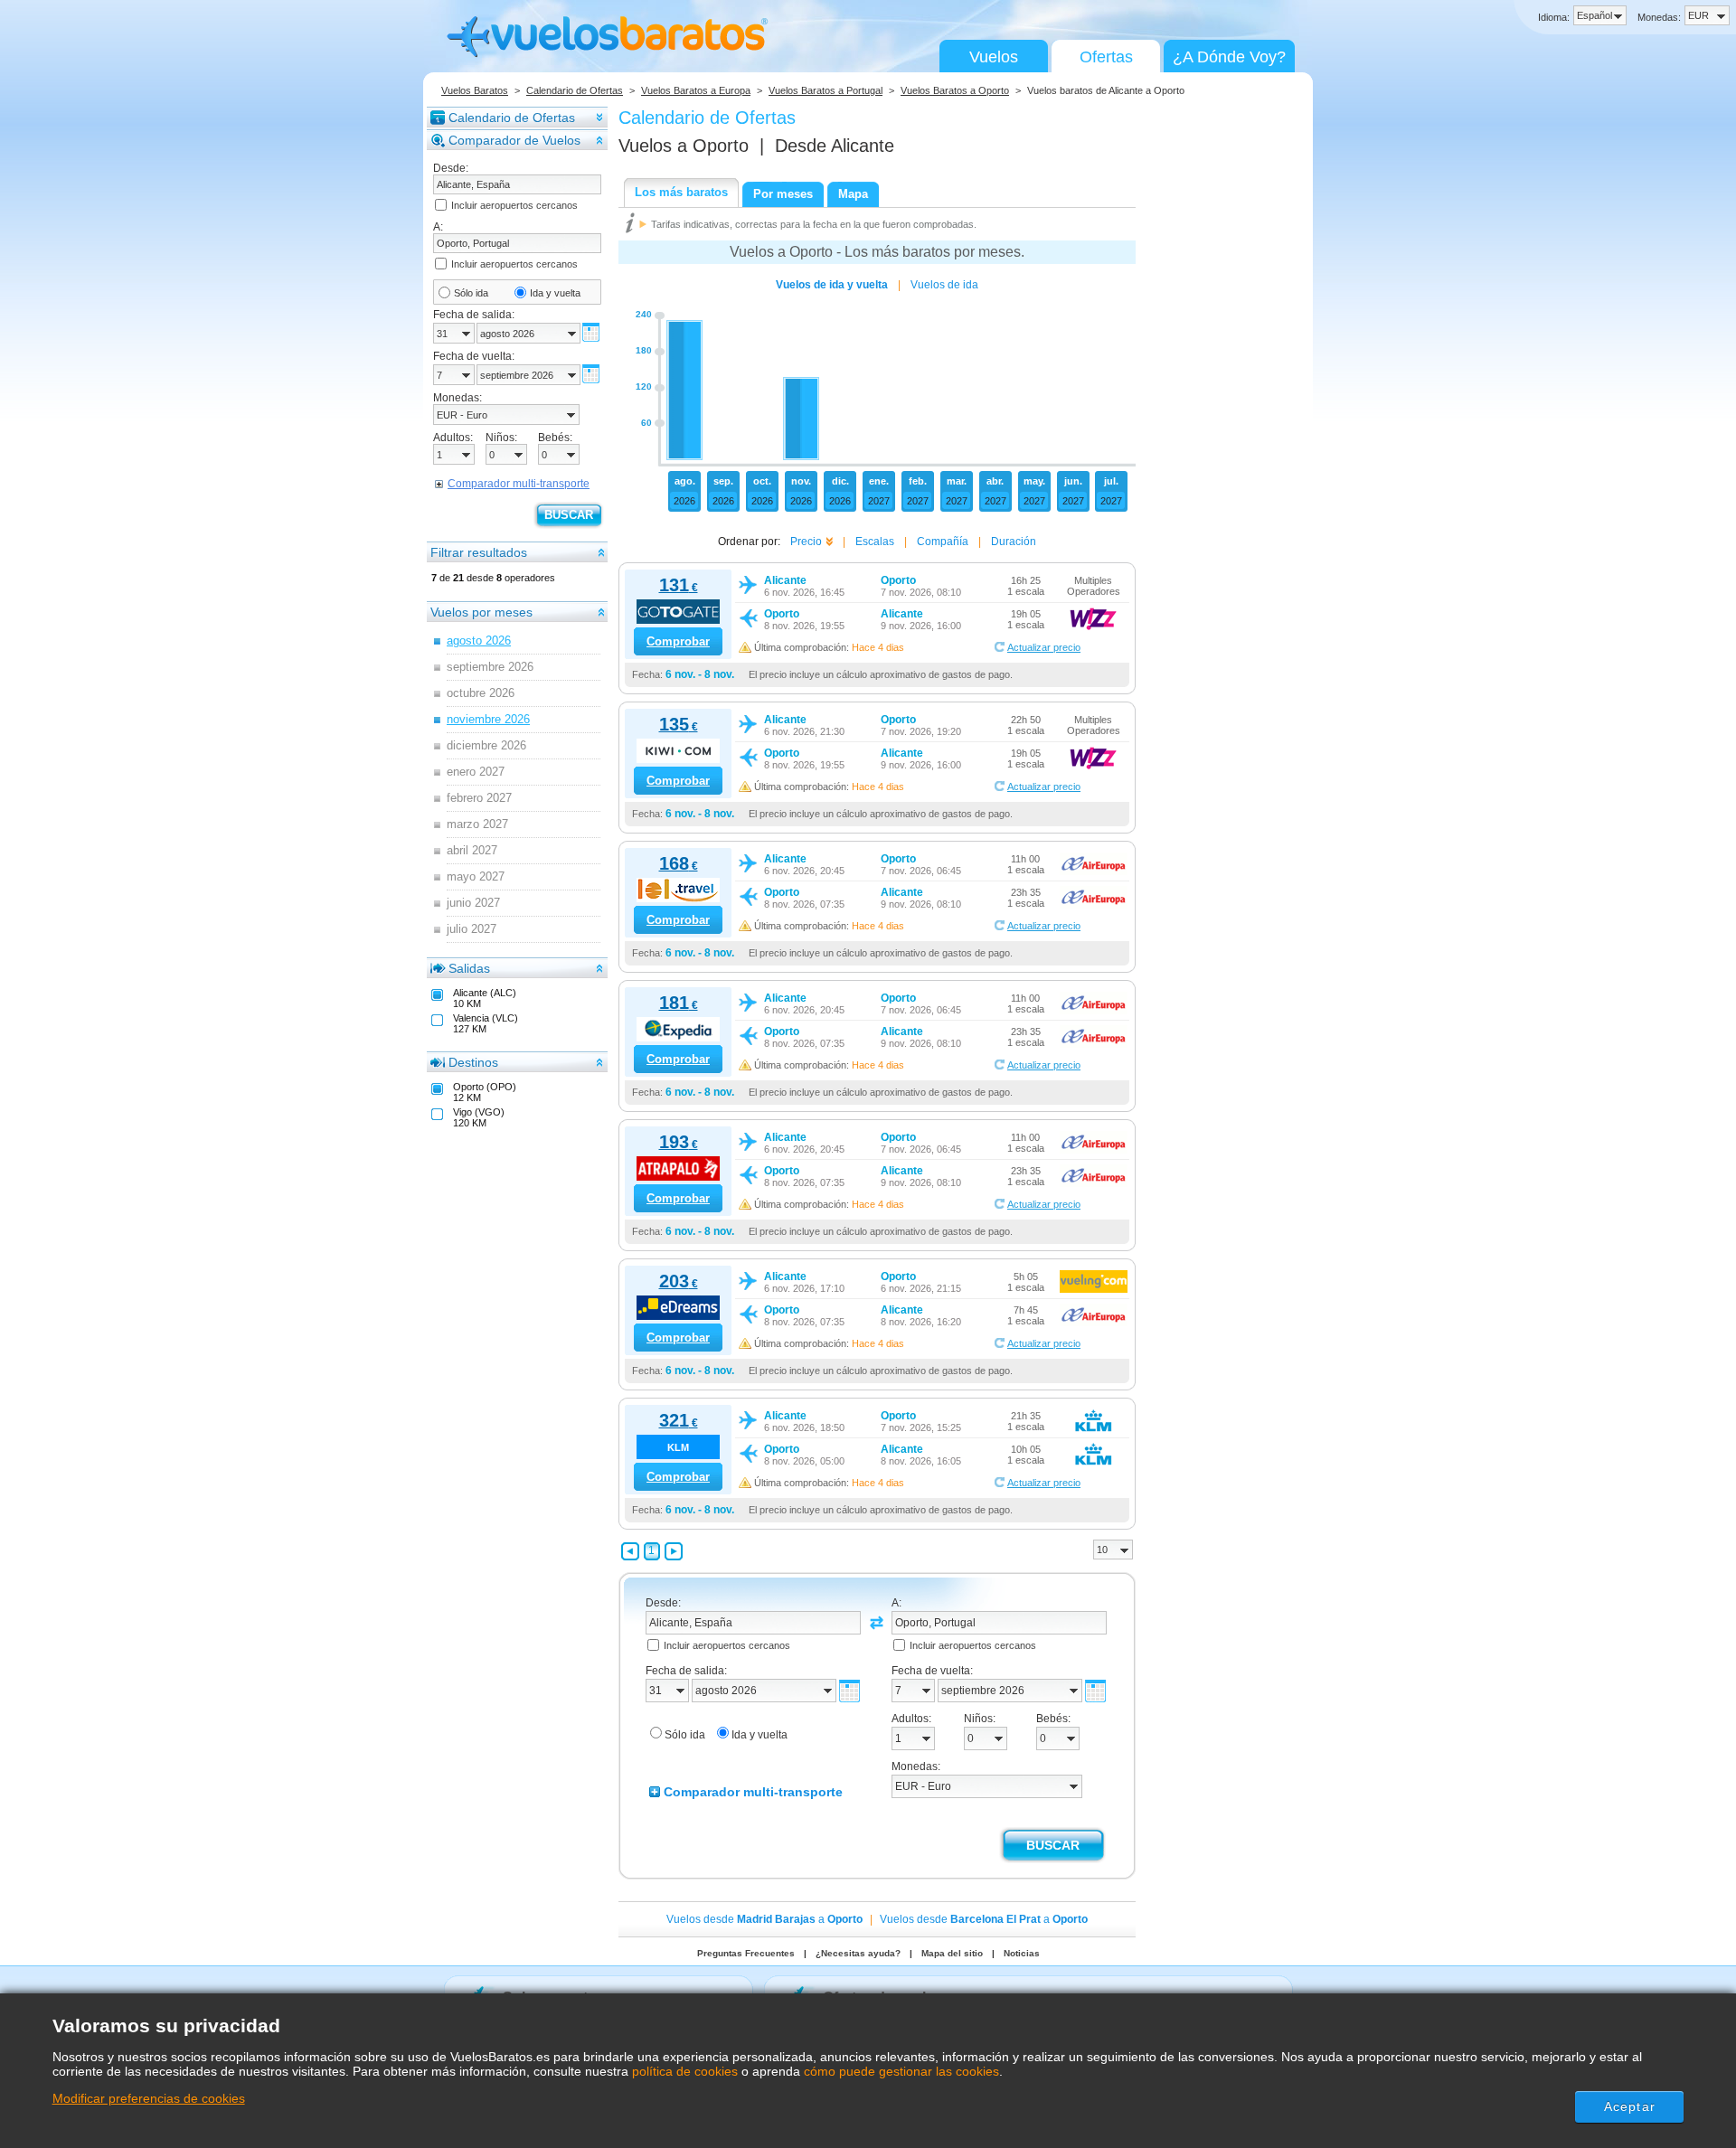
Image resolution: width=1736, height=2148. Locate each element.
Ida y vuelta (555, 293)
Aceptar (1630, 2106)
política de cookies (685, 2071)
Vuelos (994, 57)
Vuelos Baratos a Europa (696, 90)
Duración (1014, 542)
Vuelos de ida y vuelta (832, 285)
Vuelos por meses (481, 612)
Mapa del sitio (952, 1953)
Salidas (469, 968)
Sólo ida (471, 293)
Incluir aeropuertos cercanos (514, 205)
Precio (806, 542)
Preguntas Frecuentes (746, 1953)
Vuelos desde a (764, 1919)
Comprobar (678, 641)
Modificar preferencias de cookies (149, 2098)
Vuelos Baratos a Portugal (826, 90)
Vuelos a (684, 146)
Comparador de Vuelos (514, 140)
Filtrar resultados (479, 552)
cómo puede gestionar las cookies (901, 2071)
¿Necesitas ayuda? (858, 1953)
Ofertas (1106, 57)
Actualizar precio (1044, 647)
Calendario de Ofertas (575, 90)
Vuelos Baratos (475, 90)
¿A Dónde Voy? (1229, 57)
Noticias (1022, 1953)
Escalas (875, 542)
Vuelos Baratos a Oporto (955, 90)
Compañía (943, 542)
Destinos (473, 1062)
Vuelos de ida (944, 285)
